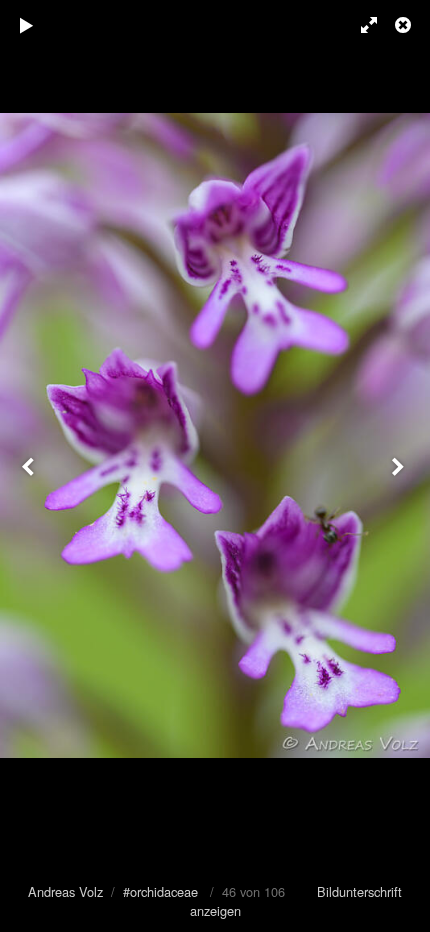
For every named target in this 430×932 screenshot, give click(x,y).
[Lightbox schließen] (405, 25)
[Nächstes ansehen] (400, 466)
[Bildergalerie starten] (27, 25)
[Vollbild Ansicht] (360, 25)
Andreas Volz (65, 891)
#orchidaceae (160, 891)
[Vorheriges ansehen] (30, 466)
